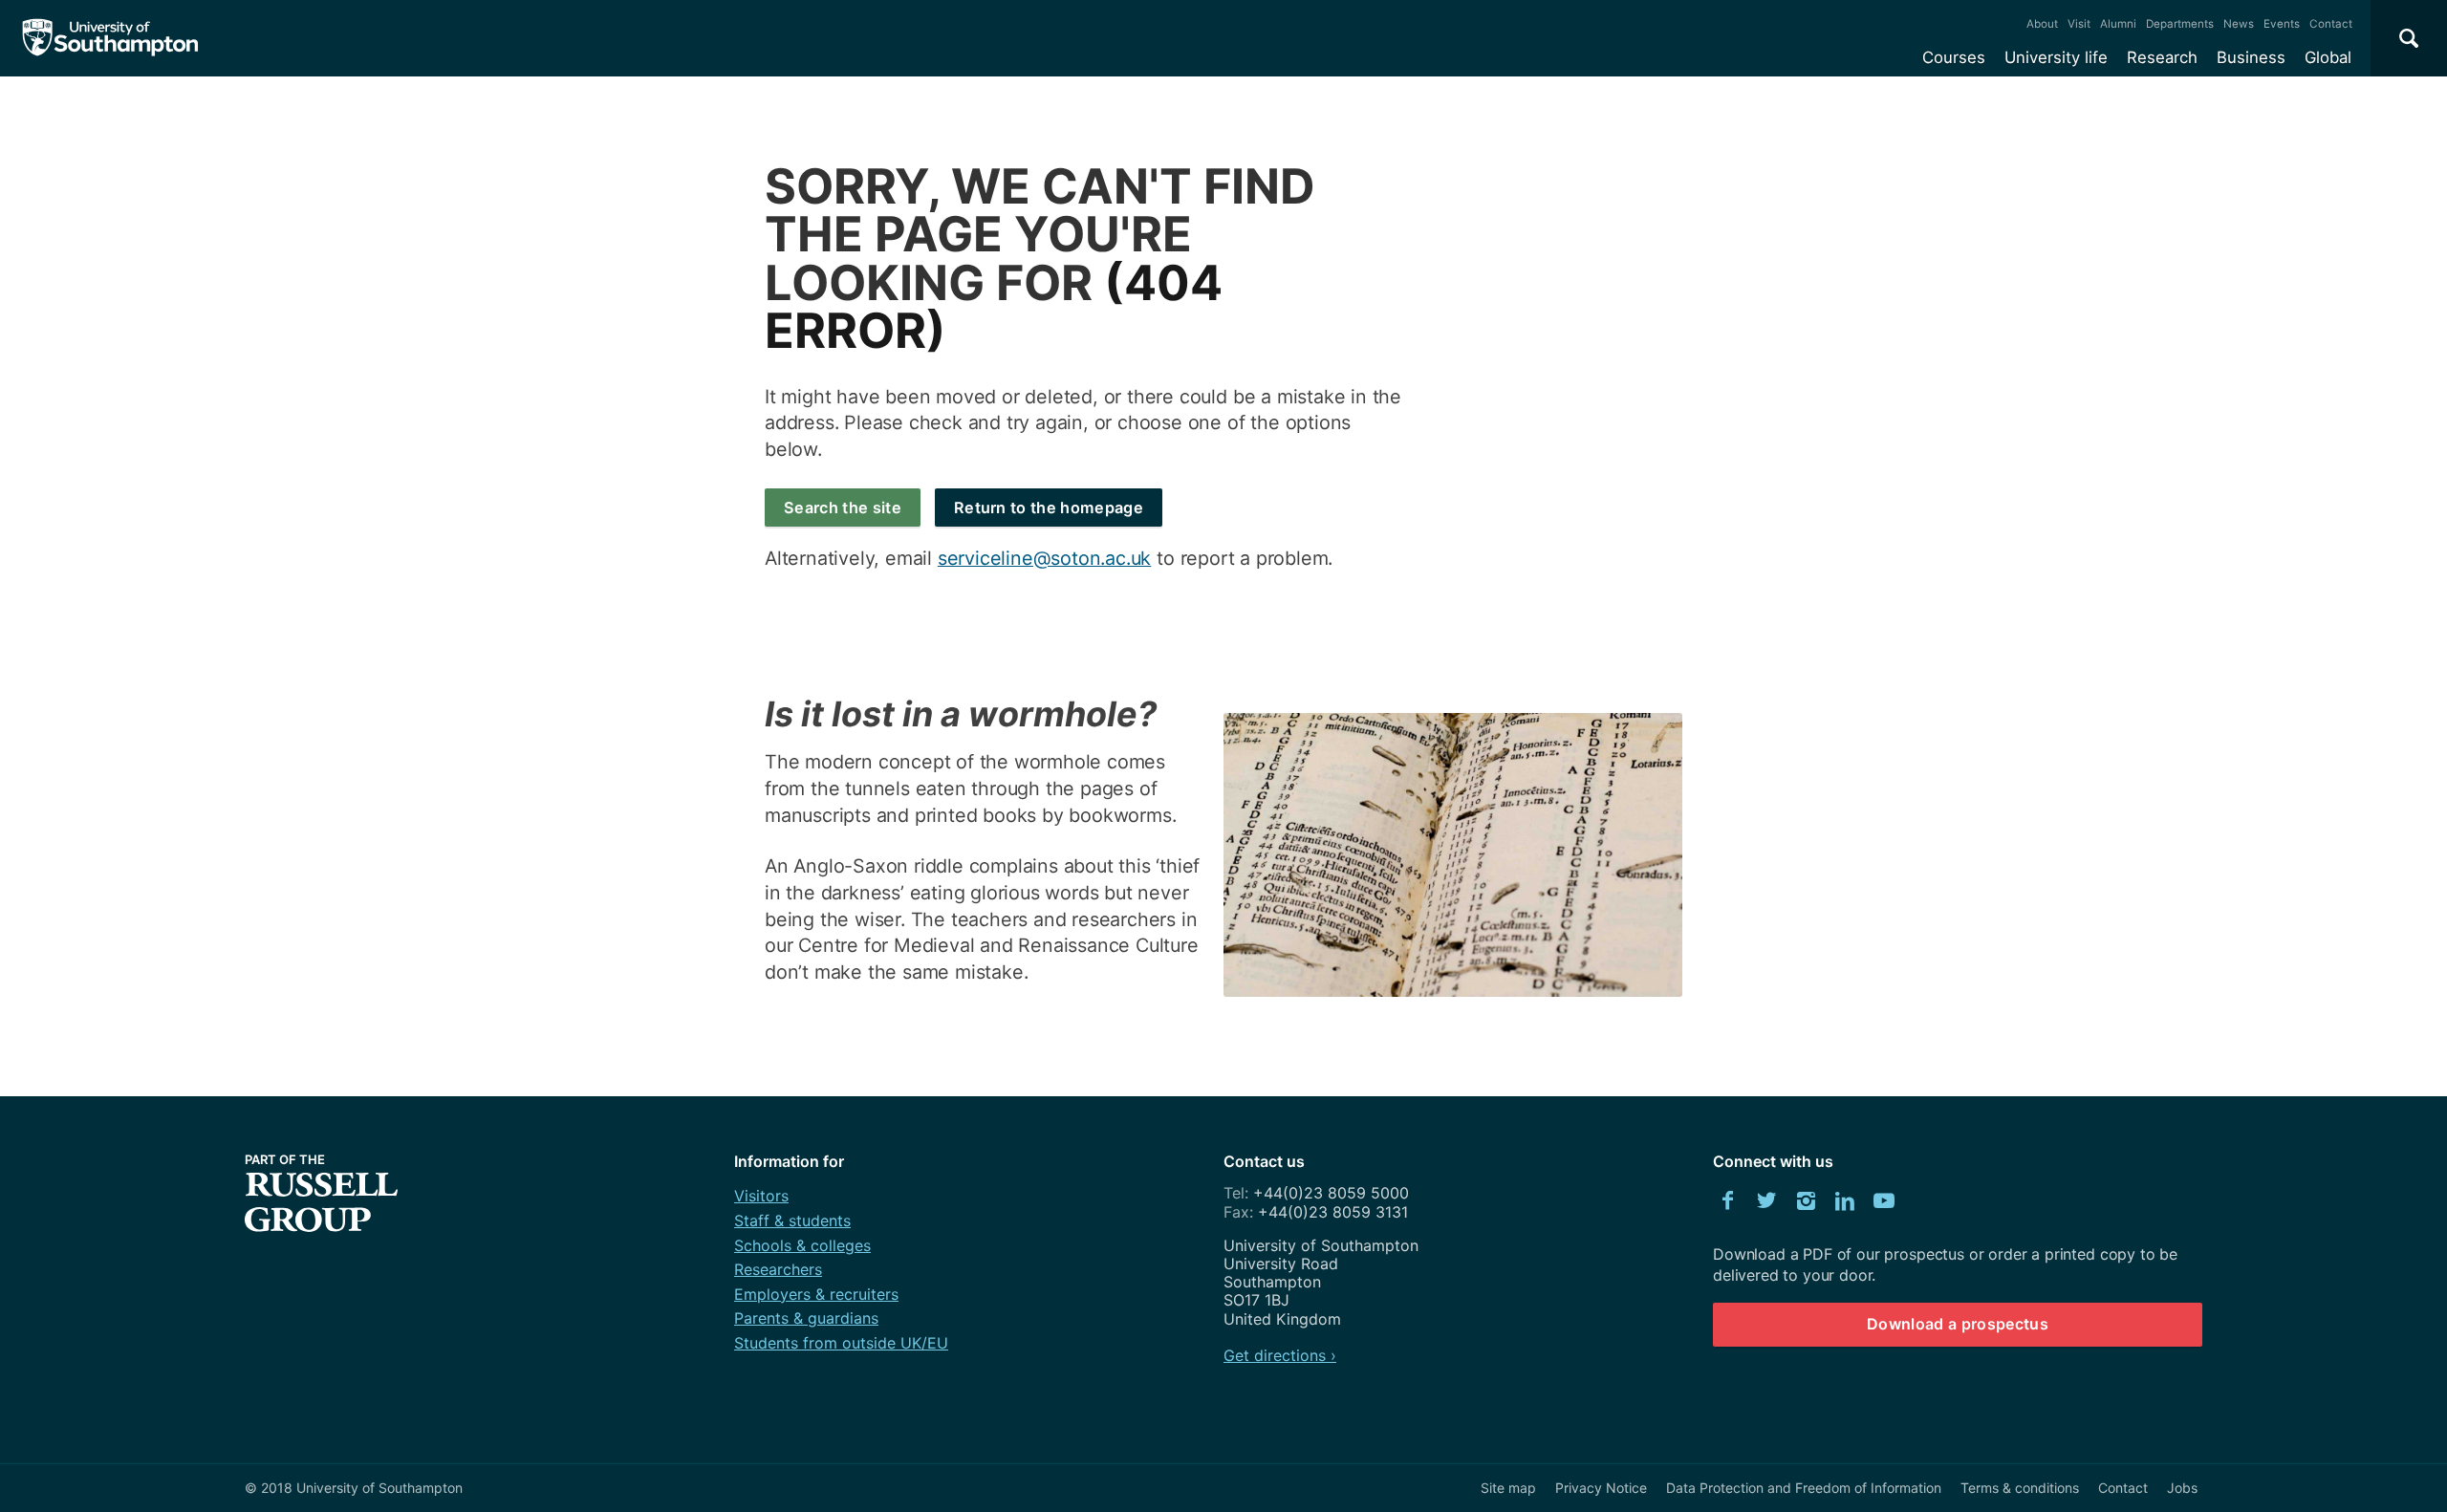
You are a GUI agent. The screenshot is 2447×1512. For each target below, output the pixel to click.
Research (2162, 57)
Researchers (778, 1269)
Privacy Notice (1601, 1488)
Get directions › (1280, 1355)
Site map (1508, 1488)
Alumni (2118, 24)
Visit (2079, 24)
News (2239, 24)
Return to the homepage (1049, 508)
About (2042, 24)
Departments (2180, 24)
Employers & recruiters (816, 1294)
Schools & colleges (802, 1245)
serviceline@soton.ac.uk (1044, 558)
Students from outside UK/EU (841, 1343)
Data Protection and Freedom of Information (1804, 1488)
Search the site (843, 508)
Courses (1954, 57)
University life (2056, 57)
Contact (2331, 24)
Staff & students (792, 1220)
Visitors (761, 1196)
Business (2251, 57)
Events (2282, 24)
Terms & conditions (2020, 1488)
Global (2328, 57)
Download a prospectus (1958, 1324)
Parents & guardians (806, 1318)
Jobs (2182, 1488)
